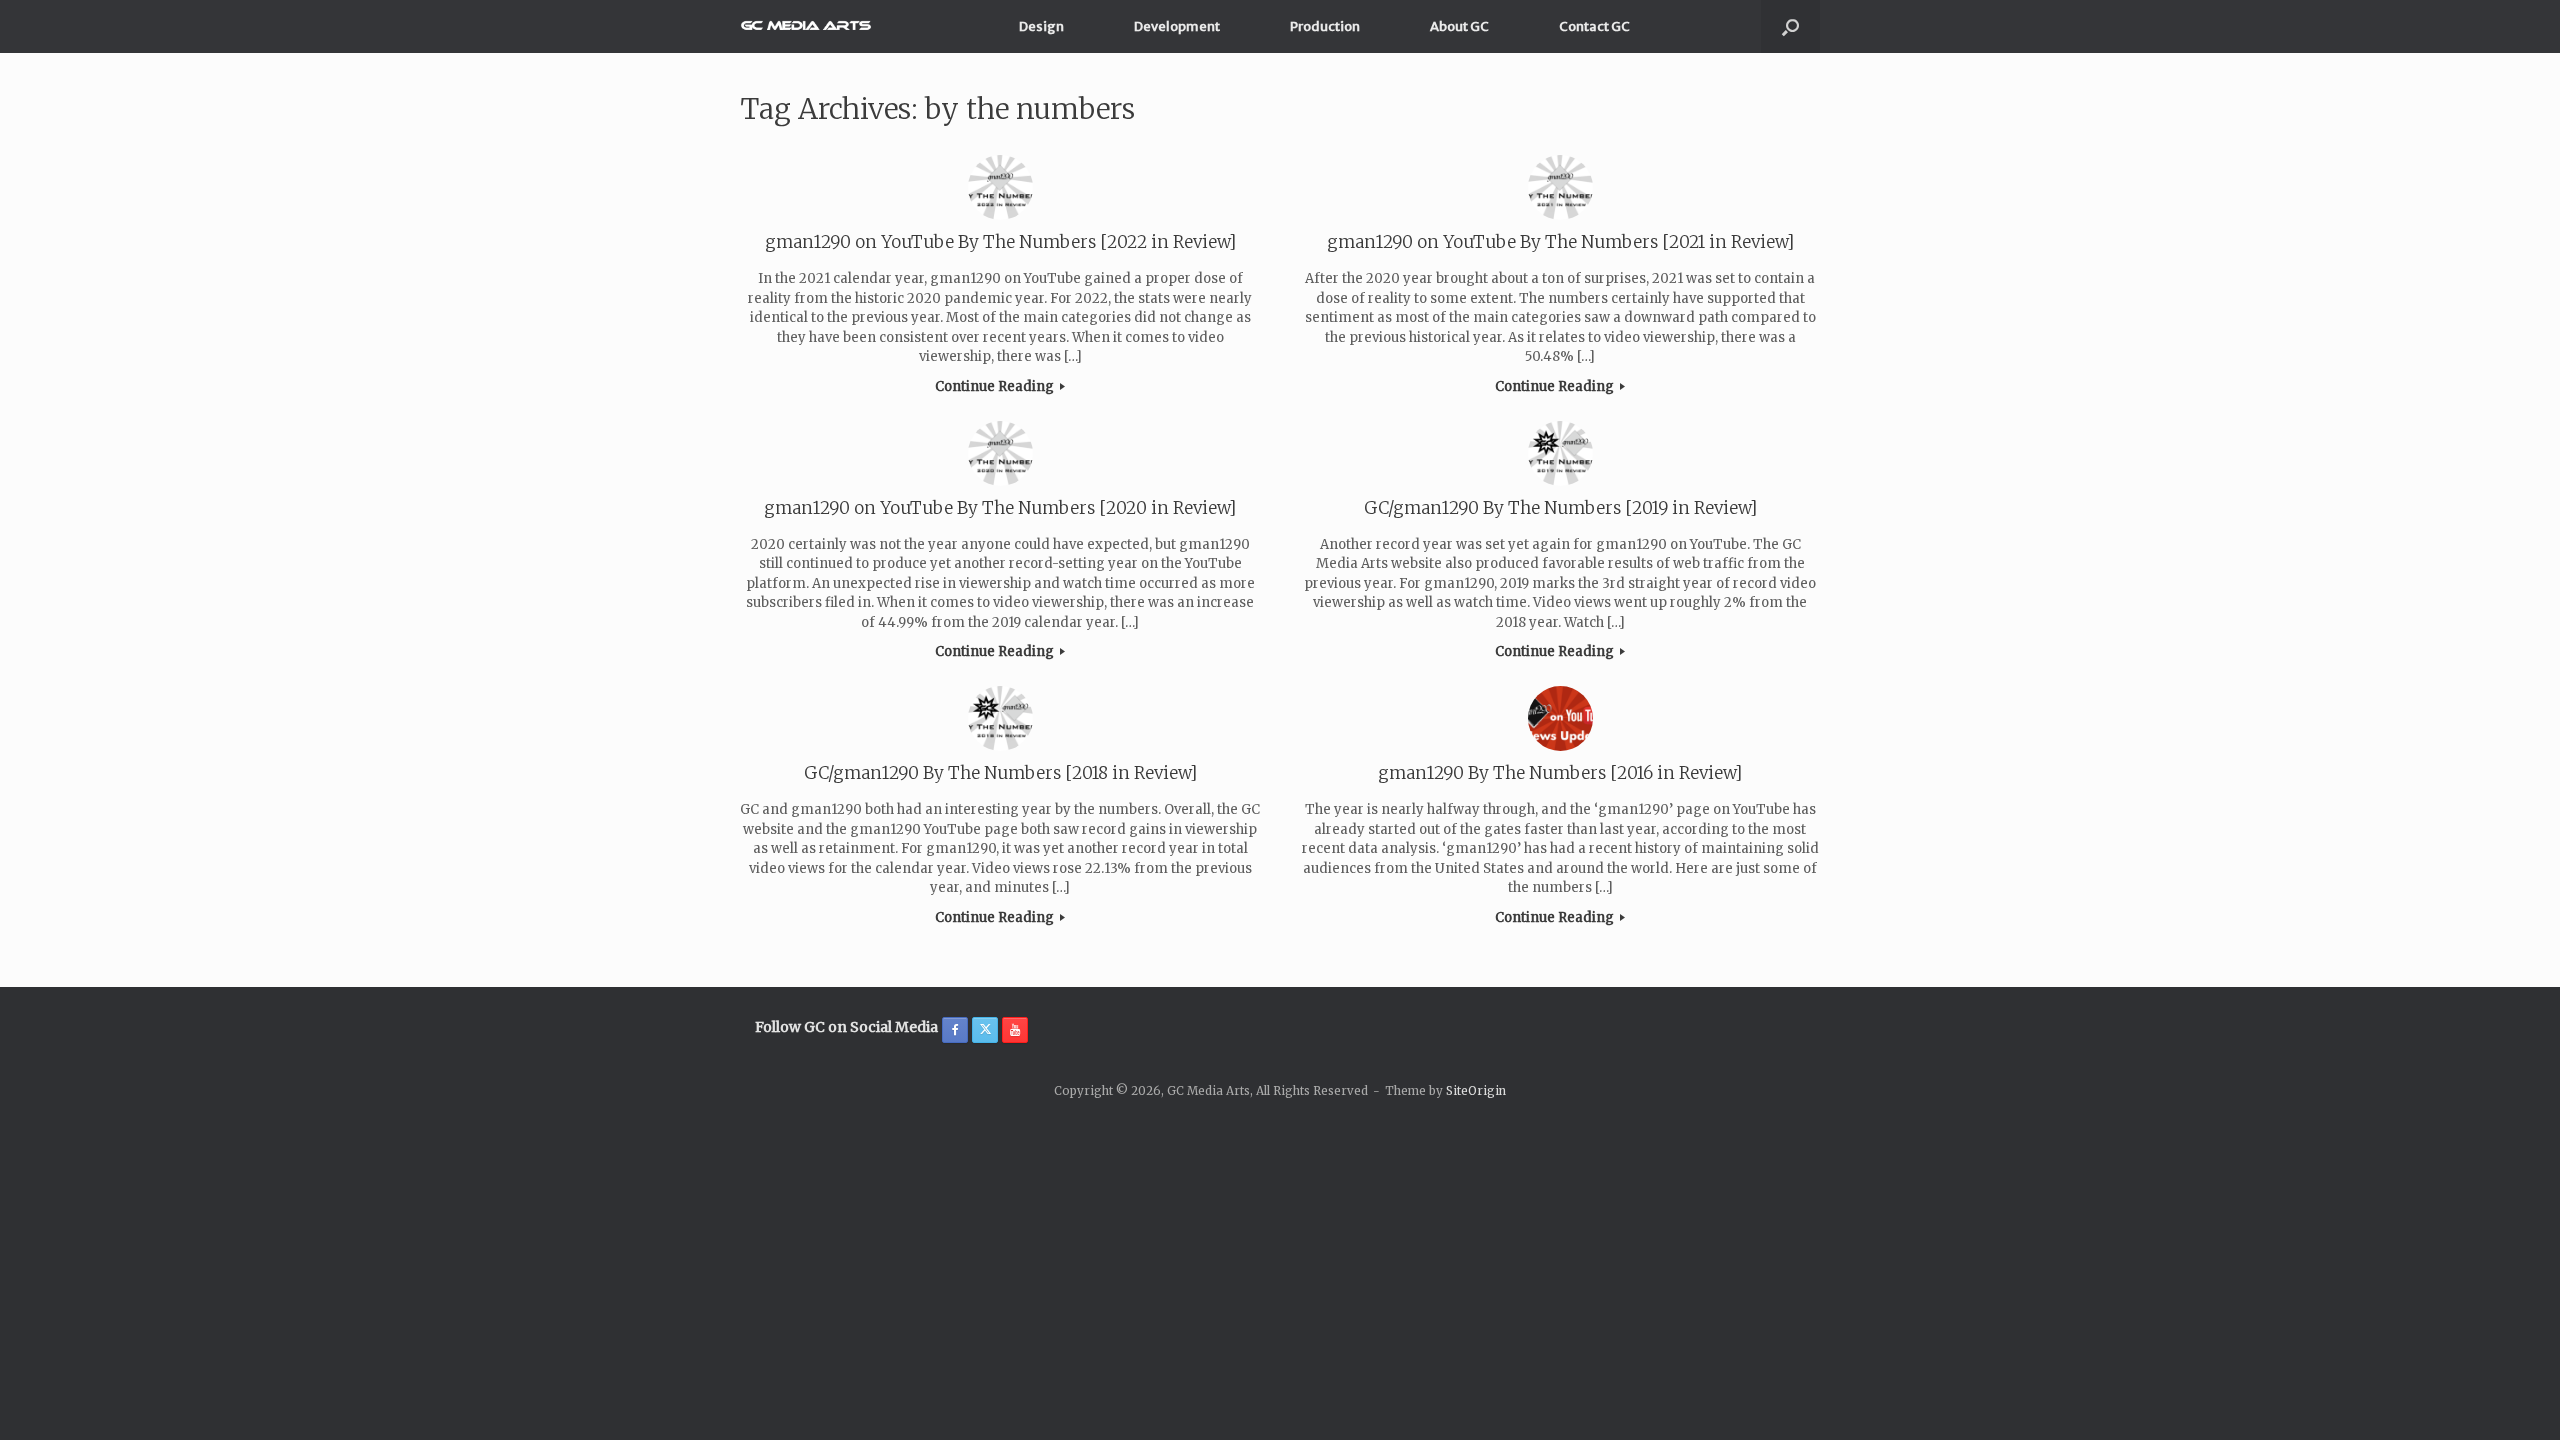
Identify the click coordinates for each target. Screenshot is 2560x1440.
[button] (1790, 26)
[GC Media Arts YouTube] (1015, 1030)
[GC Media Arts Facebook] (955, 1030)
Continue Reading (996, 386)
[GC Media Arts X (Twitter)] (985, 1030)
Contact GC (1594, 26)
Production (1325, 26)
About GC (1459, 26)
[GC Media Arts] (806, 26)
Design (1041, 26)
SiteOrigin (1476, 1091)
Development (1177, 26)
